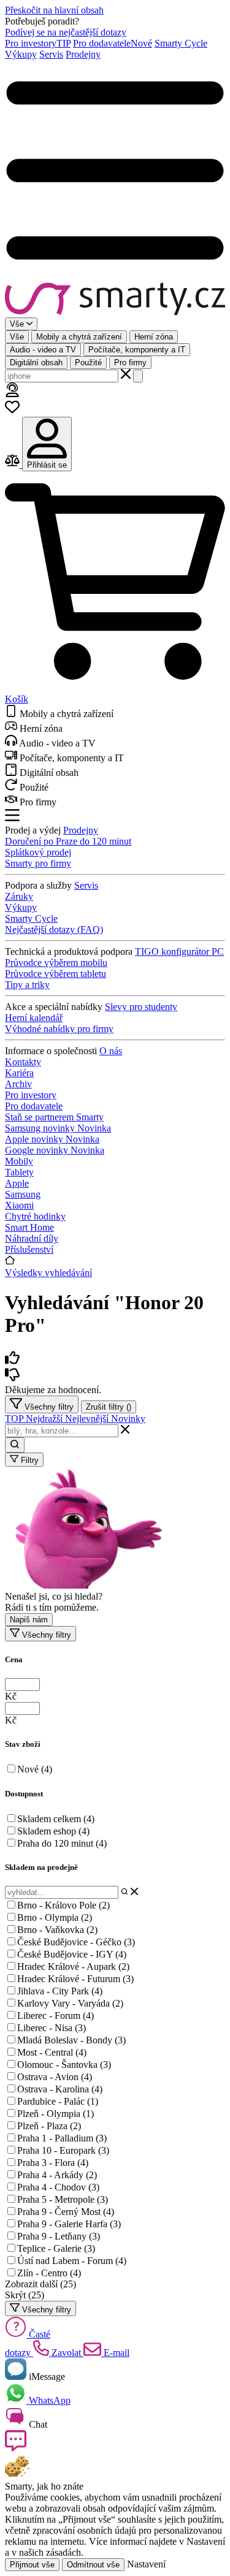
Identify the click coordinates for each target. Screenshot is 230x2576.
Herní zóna (154, 337)
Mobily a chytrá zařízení (79, 337)
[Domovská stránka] (115, 300)
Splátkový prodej (38, 852)
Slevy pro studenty (141, 1007)
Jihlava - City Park (60, 1991)
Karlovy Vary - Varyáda (70, 2003)
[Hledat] (138, 376)
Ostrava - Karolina (60, 2089)
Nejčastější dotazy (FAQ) (54, 929)
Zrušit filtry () (109, 1407)
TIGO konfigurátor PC (179, 952)
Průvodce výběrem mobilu (56, 963)
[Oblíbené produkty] (12, 411)
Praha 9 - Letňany (59, 2236)
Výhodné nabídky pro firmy (59, 1029)
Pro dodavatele (113, 43)
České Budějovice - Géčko (76, 1942)
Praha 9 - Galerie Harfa (69, 2224)
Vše (17, 337)
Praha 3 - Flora (53, 2163)
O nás (111, 1051)
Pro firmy (130, 363)
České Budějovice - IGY (72, 1954)
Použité (88, 363)
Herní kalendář (34, 1018)
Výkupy (21, 54)
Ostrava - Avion (55, 2077)
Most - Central (52, 2052)
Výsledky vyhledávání (48, 1273)
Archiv (18, 1084)
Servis (51, 54)
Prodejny (83, 54)
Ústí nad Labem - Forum (72, 2261)
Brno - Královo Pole (63, 1905)
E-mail (115, 2353)
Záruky (19, 896)
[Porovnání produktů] (13, 464)
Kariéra (19, 1073)
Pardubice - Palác (58, 2101)
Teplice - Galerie (56, 2248)
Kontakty (23, 1062)
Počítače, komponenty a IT (137, 350)
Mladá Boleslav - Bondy (71, 2040)
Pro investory (38, 43)
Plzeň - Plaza (49, 2126)
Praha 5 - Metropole (63, 2199)
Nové (35, 1769)
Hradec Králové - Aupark (73, 1966)
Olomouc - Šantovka (64, 2065)
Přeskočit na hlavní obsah (54, 10)
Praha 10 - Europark (63, 2150)
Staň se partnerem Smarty (54, 1117)
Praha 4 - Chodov (58, 2187)
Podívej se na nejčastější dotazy (66, 32)
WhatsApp (48, 2400)
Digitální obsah (36, 363)
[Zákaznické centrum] (12, 394)
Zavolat (66, 2353)
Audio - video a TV (43, 350)
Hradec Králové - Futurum (75, 1979)
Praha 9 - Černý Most (66, 2212)
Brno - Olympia (55, 1917)
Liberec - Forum (56, 2016)
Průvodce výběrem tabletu (56, 974)
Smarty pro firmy (38, 863)
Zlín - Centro (49, 2273)
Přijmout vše (32, 2565)
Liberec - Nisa (52, 2028)
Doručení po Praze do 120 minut (68, 841)
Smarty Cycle (181, 43)
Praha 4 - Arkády (57, 2175)
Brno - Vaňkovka (57, 1930)
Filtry (29, 1460)
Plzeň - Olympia (56, 2114)
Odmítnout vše (93, 2565)
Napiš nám (29, 1620)
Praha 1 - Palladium (62, 2138)
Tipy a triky (27, 985)
